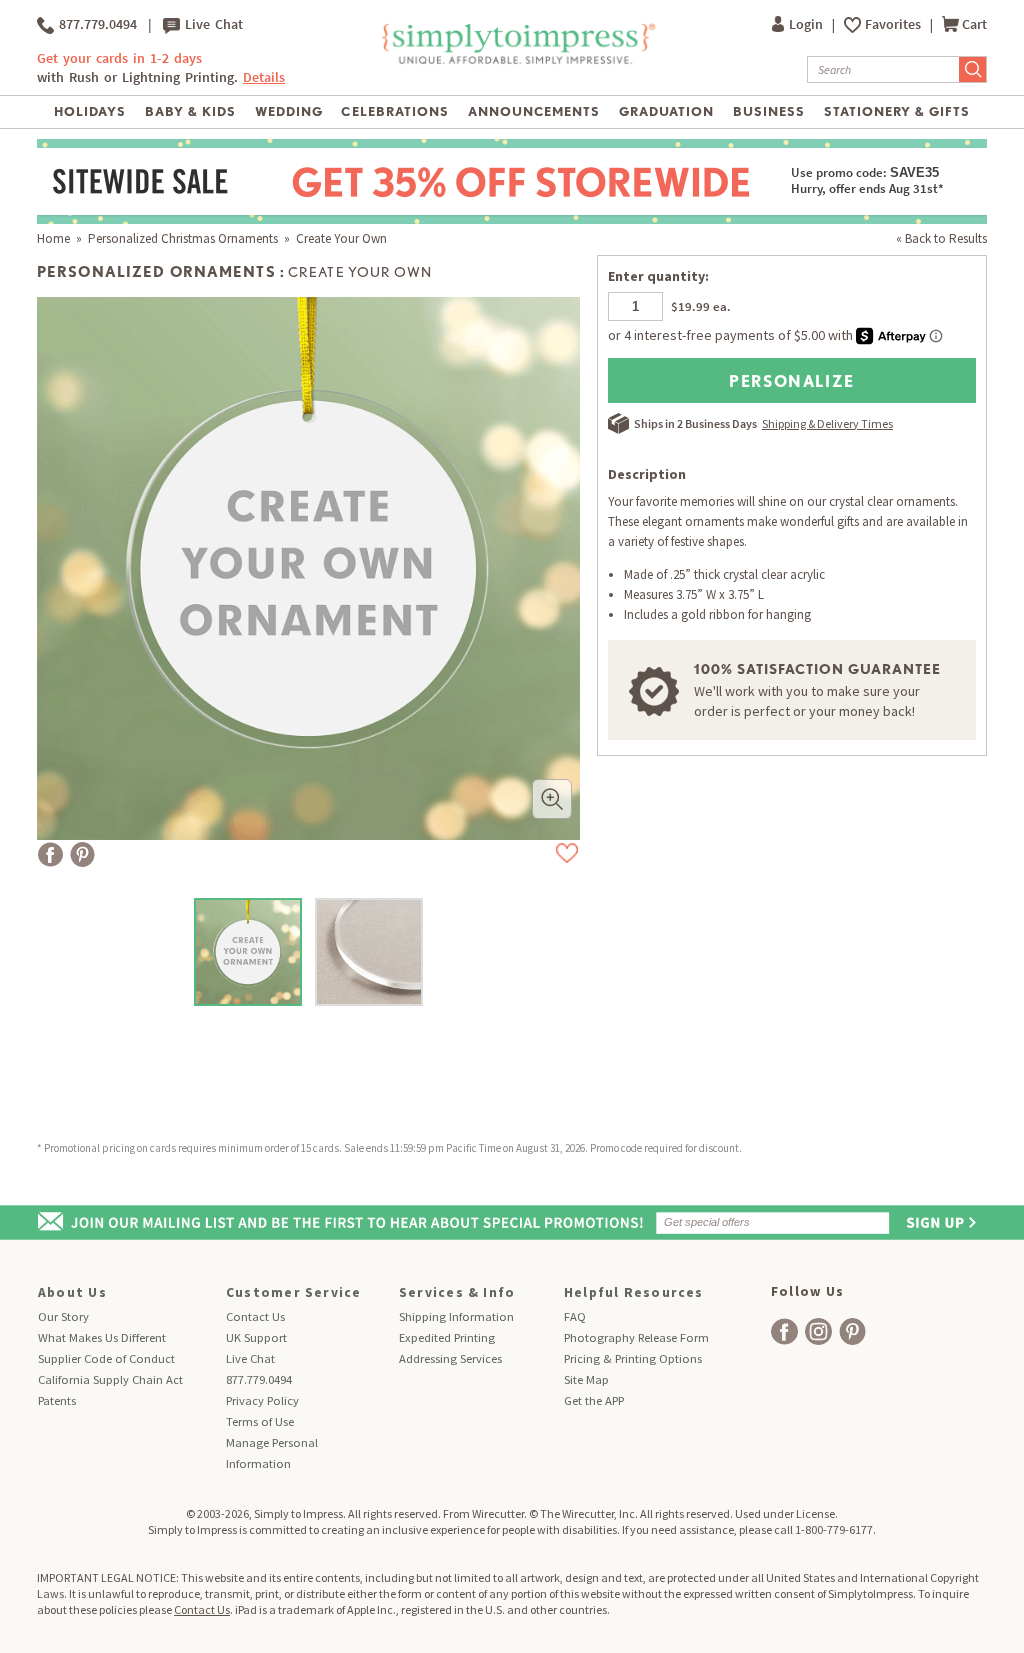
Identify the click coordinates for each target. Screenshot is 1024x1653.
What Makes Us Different (102, 1337)
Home (53, 238)
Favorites (894, 24)
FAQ (575, 1316)
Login (807, 24)
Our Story (63, 1316)
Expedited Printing (447, 1337)
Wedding (289, 111)
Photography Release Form (636, 1337)
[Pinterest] (82, 854)
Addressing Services (450, 1358)
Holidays (90, 111)
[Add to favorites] (567, 853)
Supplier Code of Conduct (106, 1358)
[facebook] (784, 1331)
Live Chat (211, 24)
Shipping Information (456, 1316)
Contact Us (255, 1316)
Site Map (586, 1379)
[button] (552, 799)
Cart (974, 24)
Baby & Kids (190, 111)
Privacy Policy (262, 1400)
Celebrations (394, 111)
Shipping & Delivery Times (827, 423)
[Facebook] (50, 854)
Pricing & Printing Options (633, 1358)
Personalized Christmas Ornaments (183, 238)
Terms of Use (260, 1421)
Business (769, 111)
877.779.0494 (95, 24)
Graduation (666, 111)
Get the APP (594, 1400)
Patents (57, 1400)
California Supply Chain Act (110, 1379)
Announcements (534, 111)
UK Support (256, 1337)
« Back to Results (941, 238)
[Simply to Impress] (516, 60)
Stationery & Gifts (897, 111)
